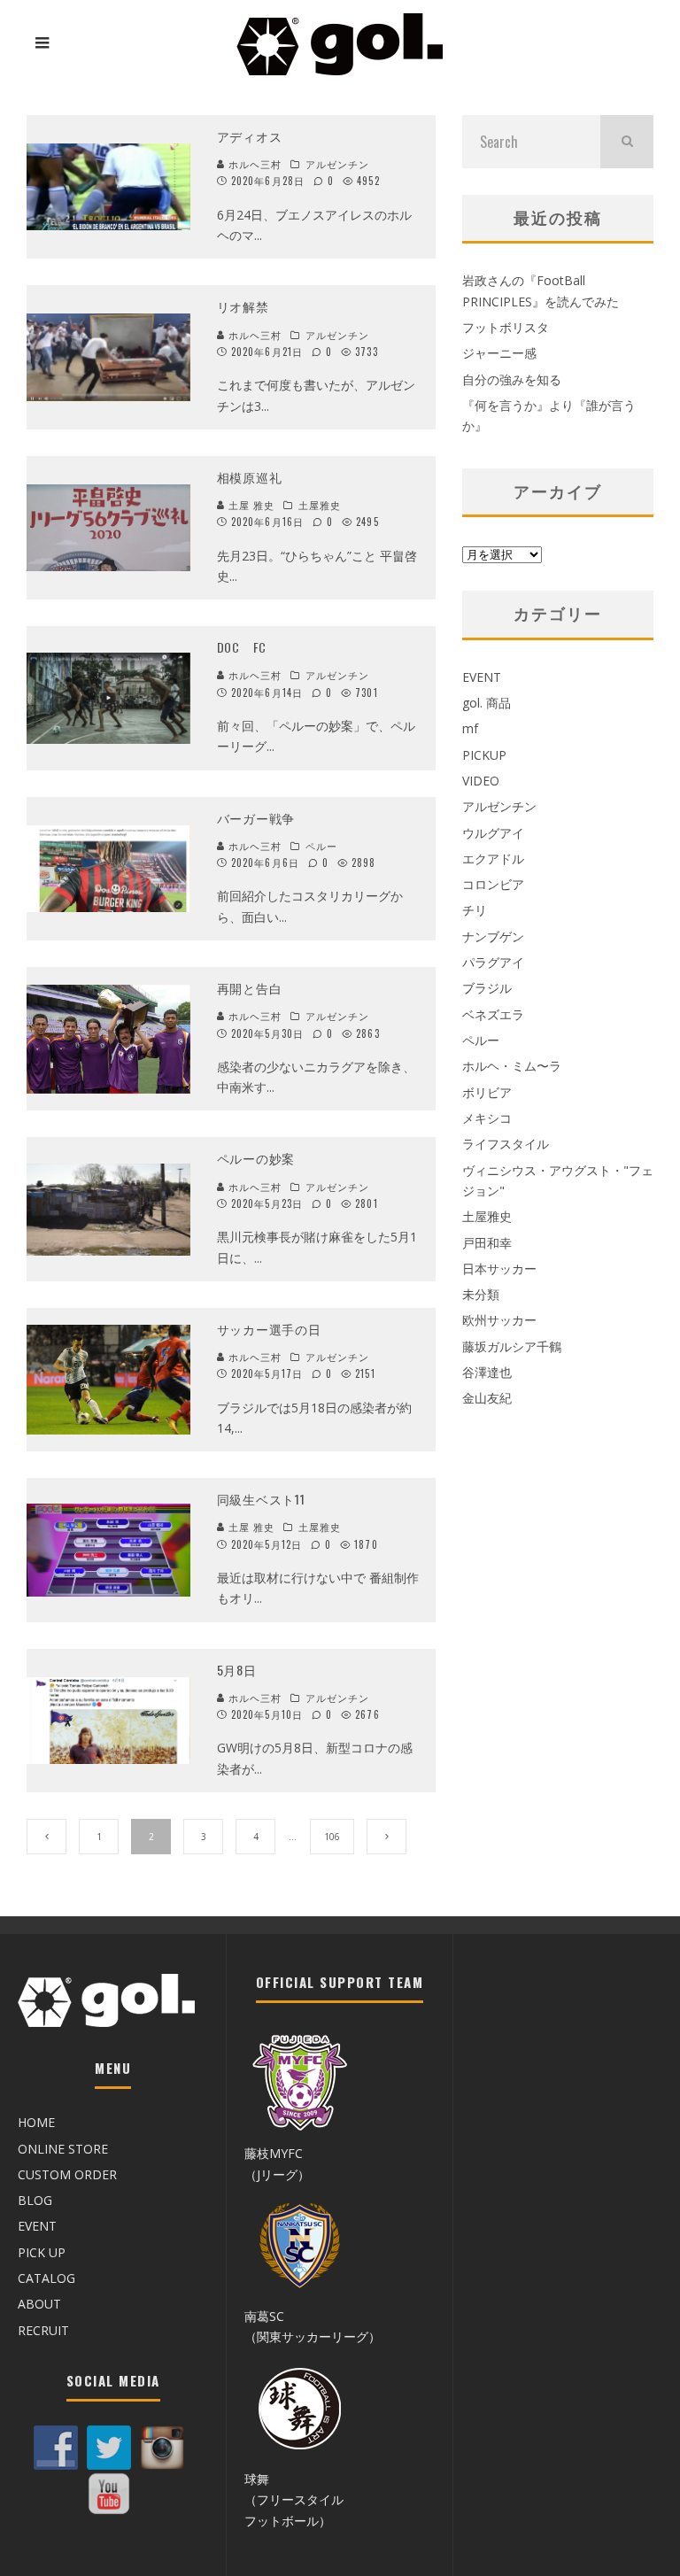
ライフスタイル (506, 1144)
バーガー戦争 (256, 818)
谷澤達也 (487, 1372)
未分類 (481, 1294)
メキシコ (487, 1118)
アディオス (250, 136)
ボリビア (487, 1092)
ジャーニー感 (499, 353)
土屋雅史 (320, 505)
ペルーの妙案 (256, 1158)
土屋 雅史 (250, 505)
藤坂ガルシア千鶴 (512, 1346)
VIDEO (481, 781)
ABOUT (39, 2304)
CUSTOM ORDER (67, 2174)
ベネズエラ (493, 1014)
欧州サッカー (499, 1320)
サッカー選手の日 (269, 1329)
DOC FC (242, 647)
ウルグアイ (493, 833)
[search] (627, 142)
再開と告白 (250, 988)
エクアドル (493, 859)
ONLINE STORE (63, 2149)
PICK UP (42, 2252)
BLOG (35, 2200)
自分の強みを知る (512, 379)
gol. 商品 (487, 703)
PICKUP (484, 755)
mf (470, 728)
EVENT (482, 677)
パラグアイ (493, 962)
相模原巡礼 (250, 477)
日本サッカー (499, 1269)
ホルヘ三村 (254, 164)
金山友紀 (487, 1398)
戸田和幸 (487, 1243)
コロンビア (493, 884)
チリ (475, 910)
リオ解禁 (243, 306)
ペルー (321, 846)
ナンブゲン (493, 936)
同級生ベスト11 (261, 1499)
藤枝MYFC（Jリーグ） (277, 2163)
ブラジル (487, 988)
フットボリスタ (506, 327)
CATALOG (46, 2278)
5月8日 (237, 1670)
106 (332, 1837)
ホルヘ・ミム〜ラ (512, 1066)
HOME (36, 2122)
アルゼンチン (338, 164)
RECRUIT (43, 2330)
